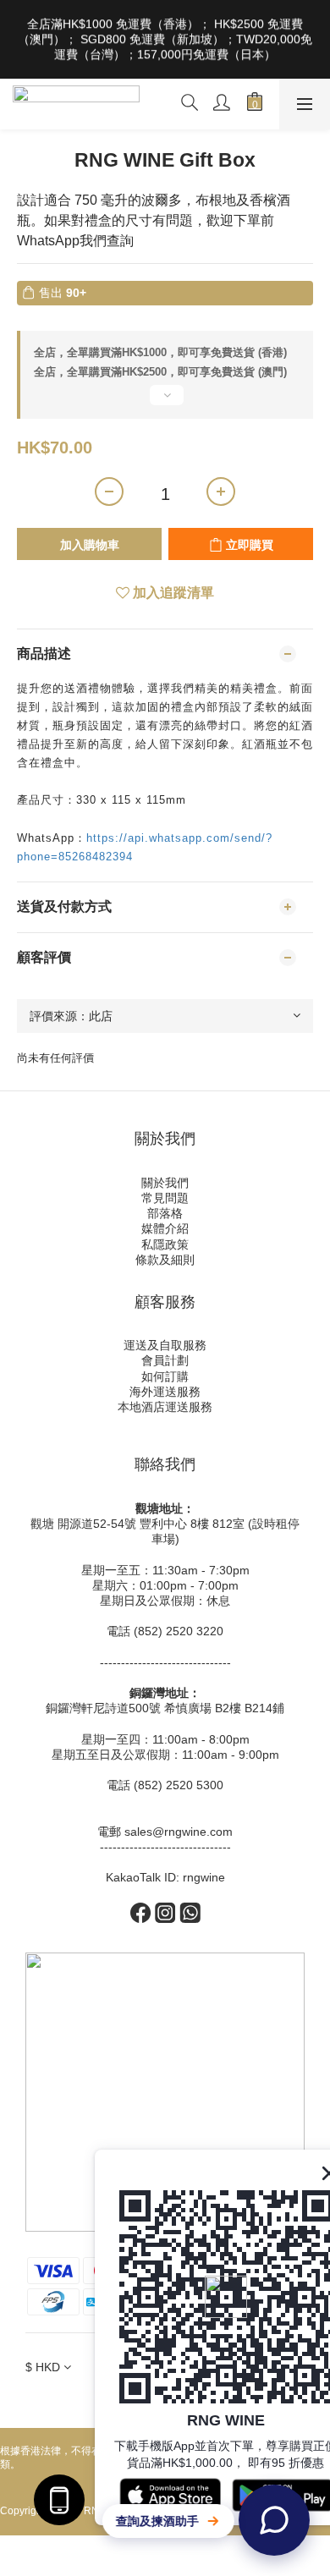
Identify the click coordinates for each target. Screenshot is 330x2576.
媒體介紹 (165, 1228)
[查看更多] (165, 402)
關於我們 (165, 1183)
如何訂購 (165, 1376)
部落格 (165, 1213)
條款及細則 (165, 1260)
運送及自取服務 (165, 1345)
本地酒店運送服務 (165, 1407)
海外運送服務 (165, 1392)
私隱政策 (165, 1244)
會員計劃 (165, 1360)
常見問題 (165, 1198)
